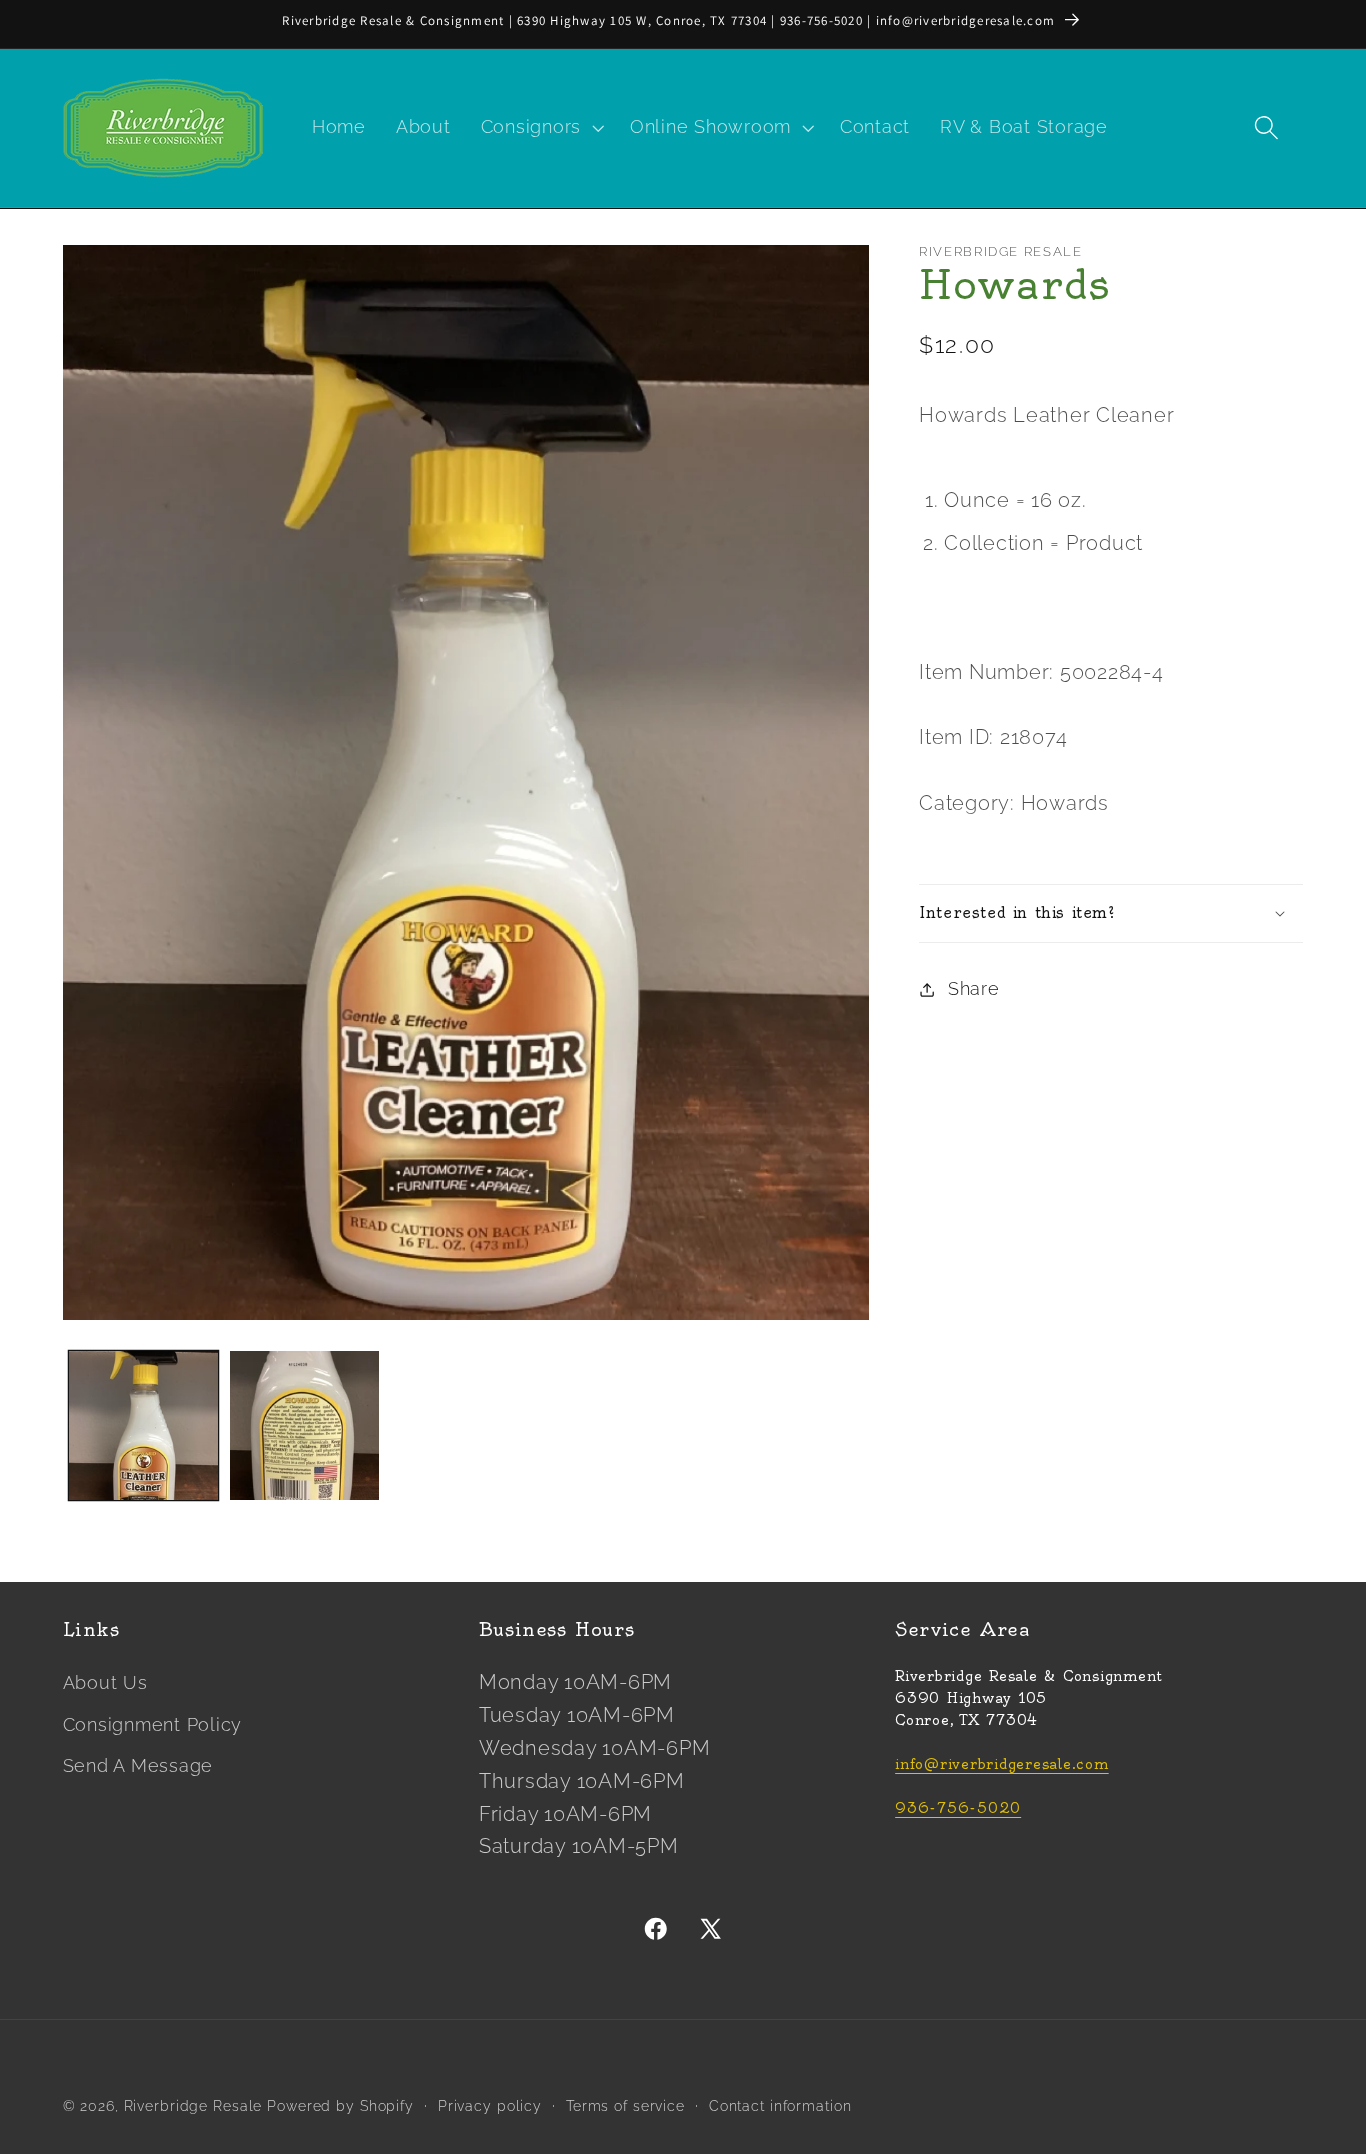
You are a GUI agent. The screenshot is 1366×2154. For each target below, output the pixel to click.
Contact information (780, 2106)
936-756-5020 (958, 1809)
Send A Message (138, 1766)
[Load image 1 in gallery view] (143, 1425)
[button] (540, 128)
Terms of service (625, 2106)
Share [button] (974, 989)
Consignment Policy (153, 1725)
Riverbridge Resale (193, 2106)
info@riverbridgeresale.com (1002, 1765)
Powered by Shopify (340, 2106)
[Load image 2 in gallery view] (304, 1425)
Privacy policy (490, 2106)
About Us (105, 1684)
